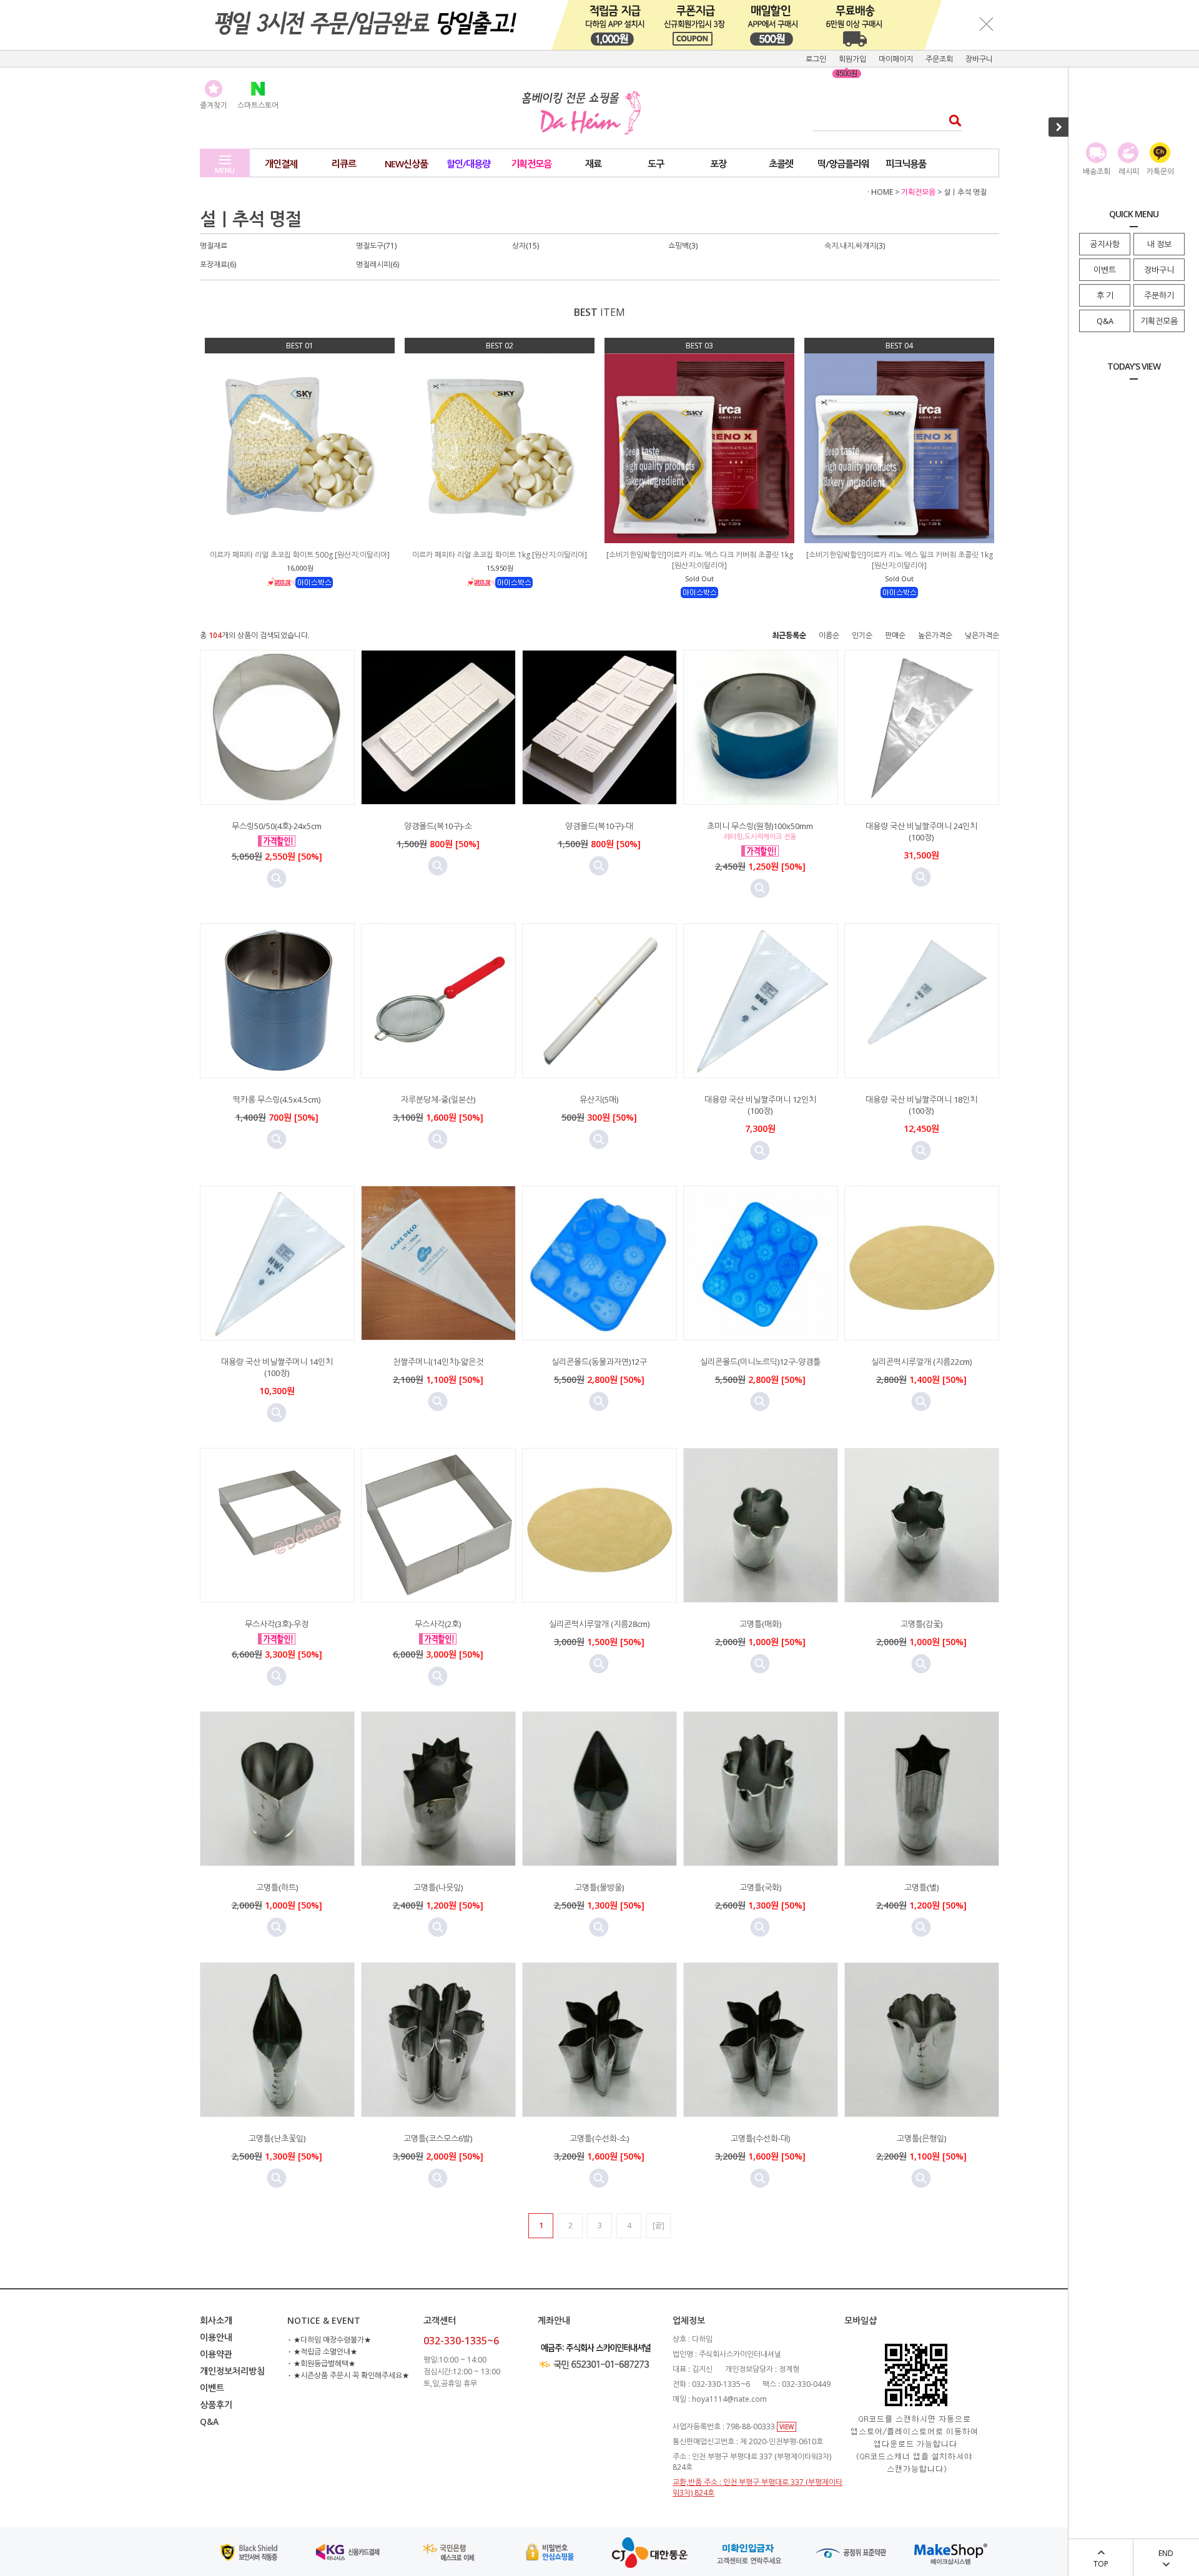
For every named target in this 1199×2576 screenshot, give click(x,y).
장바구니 (1159, 270)
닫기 (987, 24)
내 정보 (1159, 244)
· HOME (880, 192)
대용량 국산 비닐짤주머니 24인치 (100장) (921, 832)
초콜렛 (781, 164)
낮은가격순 (982, 635)
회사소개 (216, 2320)
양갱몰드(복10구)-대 (599, 826)
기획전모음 (1159, 321)
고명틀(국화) (760, 1887)
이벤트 (1105, 270)
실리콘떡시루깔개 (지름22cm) (921, 1362)
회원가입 (852, 59)
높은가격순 (935, 635)
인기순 (862, 635)
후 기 (1105, 295)
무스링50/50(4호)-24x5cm (277, 826)
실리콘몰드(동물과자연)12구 (599, 1362)
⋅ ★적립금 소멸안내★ (322, 2352)
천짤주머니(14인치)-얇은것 (438, 1362)
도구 (656, 164)
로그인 (816, 59)
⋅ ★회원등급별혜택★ (321, 2363)
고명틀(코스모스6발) (438, 2138)
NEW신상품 (406, 164)
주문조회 (939, 59)
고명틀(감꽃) (921, 1624)
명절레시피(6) (377, 264)
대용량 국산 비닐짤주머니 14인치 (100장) (277, 1367)
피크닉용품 (906, 164)
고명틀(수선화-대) (760, 2138)
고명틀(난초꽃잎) (277, 2138)
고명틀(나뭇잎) (438, 1887)
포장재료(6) (218, 264)
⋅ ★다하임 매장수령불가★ (329, 2340)
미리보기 (277, 878)
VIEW (787, 2427)
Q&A (1105, 321)
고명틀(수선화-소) (599, 2138)
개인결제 (281, 164)
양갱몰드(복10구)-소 (438, 826)
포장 (718, 164)
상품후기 (216, 2405)
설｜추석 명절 (965, 192)
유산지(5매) (599, 1099)
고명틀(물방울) (599, 1887)
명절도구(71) (376, 246)
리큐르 (344, 164)
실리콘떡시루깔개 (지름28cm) (599, 1624)
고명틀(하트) (277, 1887)
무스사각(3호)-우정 (277, 1624)
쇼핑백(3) (683, 246)
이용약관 (216, 2354)
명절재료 (214, 246)
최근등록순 (789, 635)
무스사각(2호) (438, 1624)
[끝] (659, 2225)
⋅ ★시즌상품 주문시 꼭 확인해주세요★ (348, 2375)
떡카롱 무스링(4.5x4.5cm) (277, 1099)
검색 (951, 120)
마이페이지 (896, 59)
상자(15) (525, 246)
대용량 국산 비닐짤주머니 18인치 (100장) (921, 1105)
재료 (593, 164)
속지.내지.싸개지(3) (855, 246)
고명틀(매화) (760, 1624)
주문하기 (1159, 295)
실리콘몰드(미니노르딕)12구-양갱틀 (760, 1362)
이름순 (829, 635)
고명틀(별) (921, 1887)
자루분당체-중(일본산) (438, 1099)
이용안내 (216, 2337)
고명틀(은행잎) (921, 2138)
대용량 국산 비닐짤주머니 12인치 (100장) (760, 1105)
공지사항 (1105, 244)
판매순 (895, 635)
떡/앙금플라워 (843, 164)
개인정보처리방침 (232, 2371)
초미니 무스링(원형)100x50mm (760, 826)
